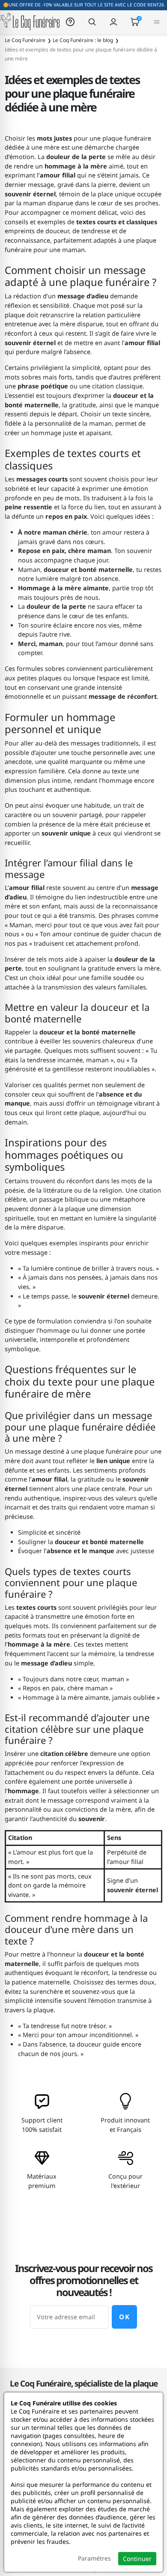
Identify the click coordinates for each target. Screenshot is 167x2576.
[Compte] (113, 22)
